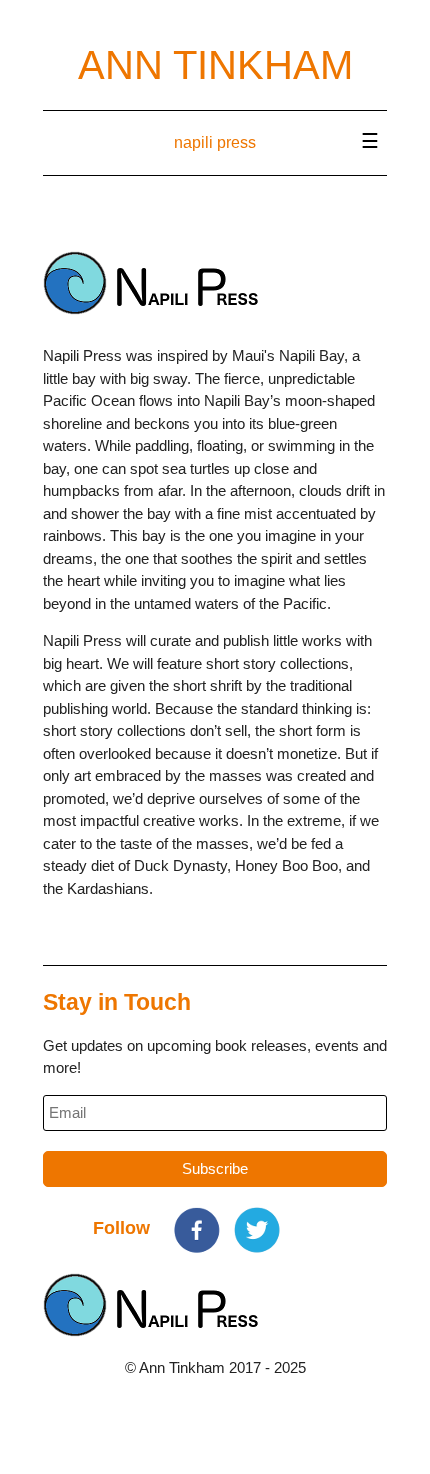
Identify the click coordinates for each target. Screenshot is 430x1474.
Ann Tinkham (215, 65)
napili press (215, 142)
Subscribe (215, 1168)
